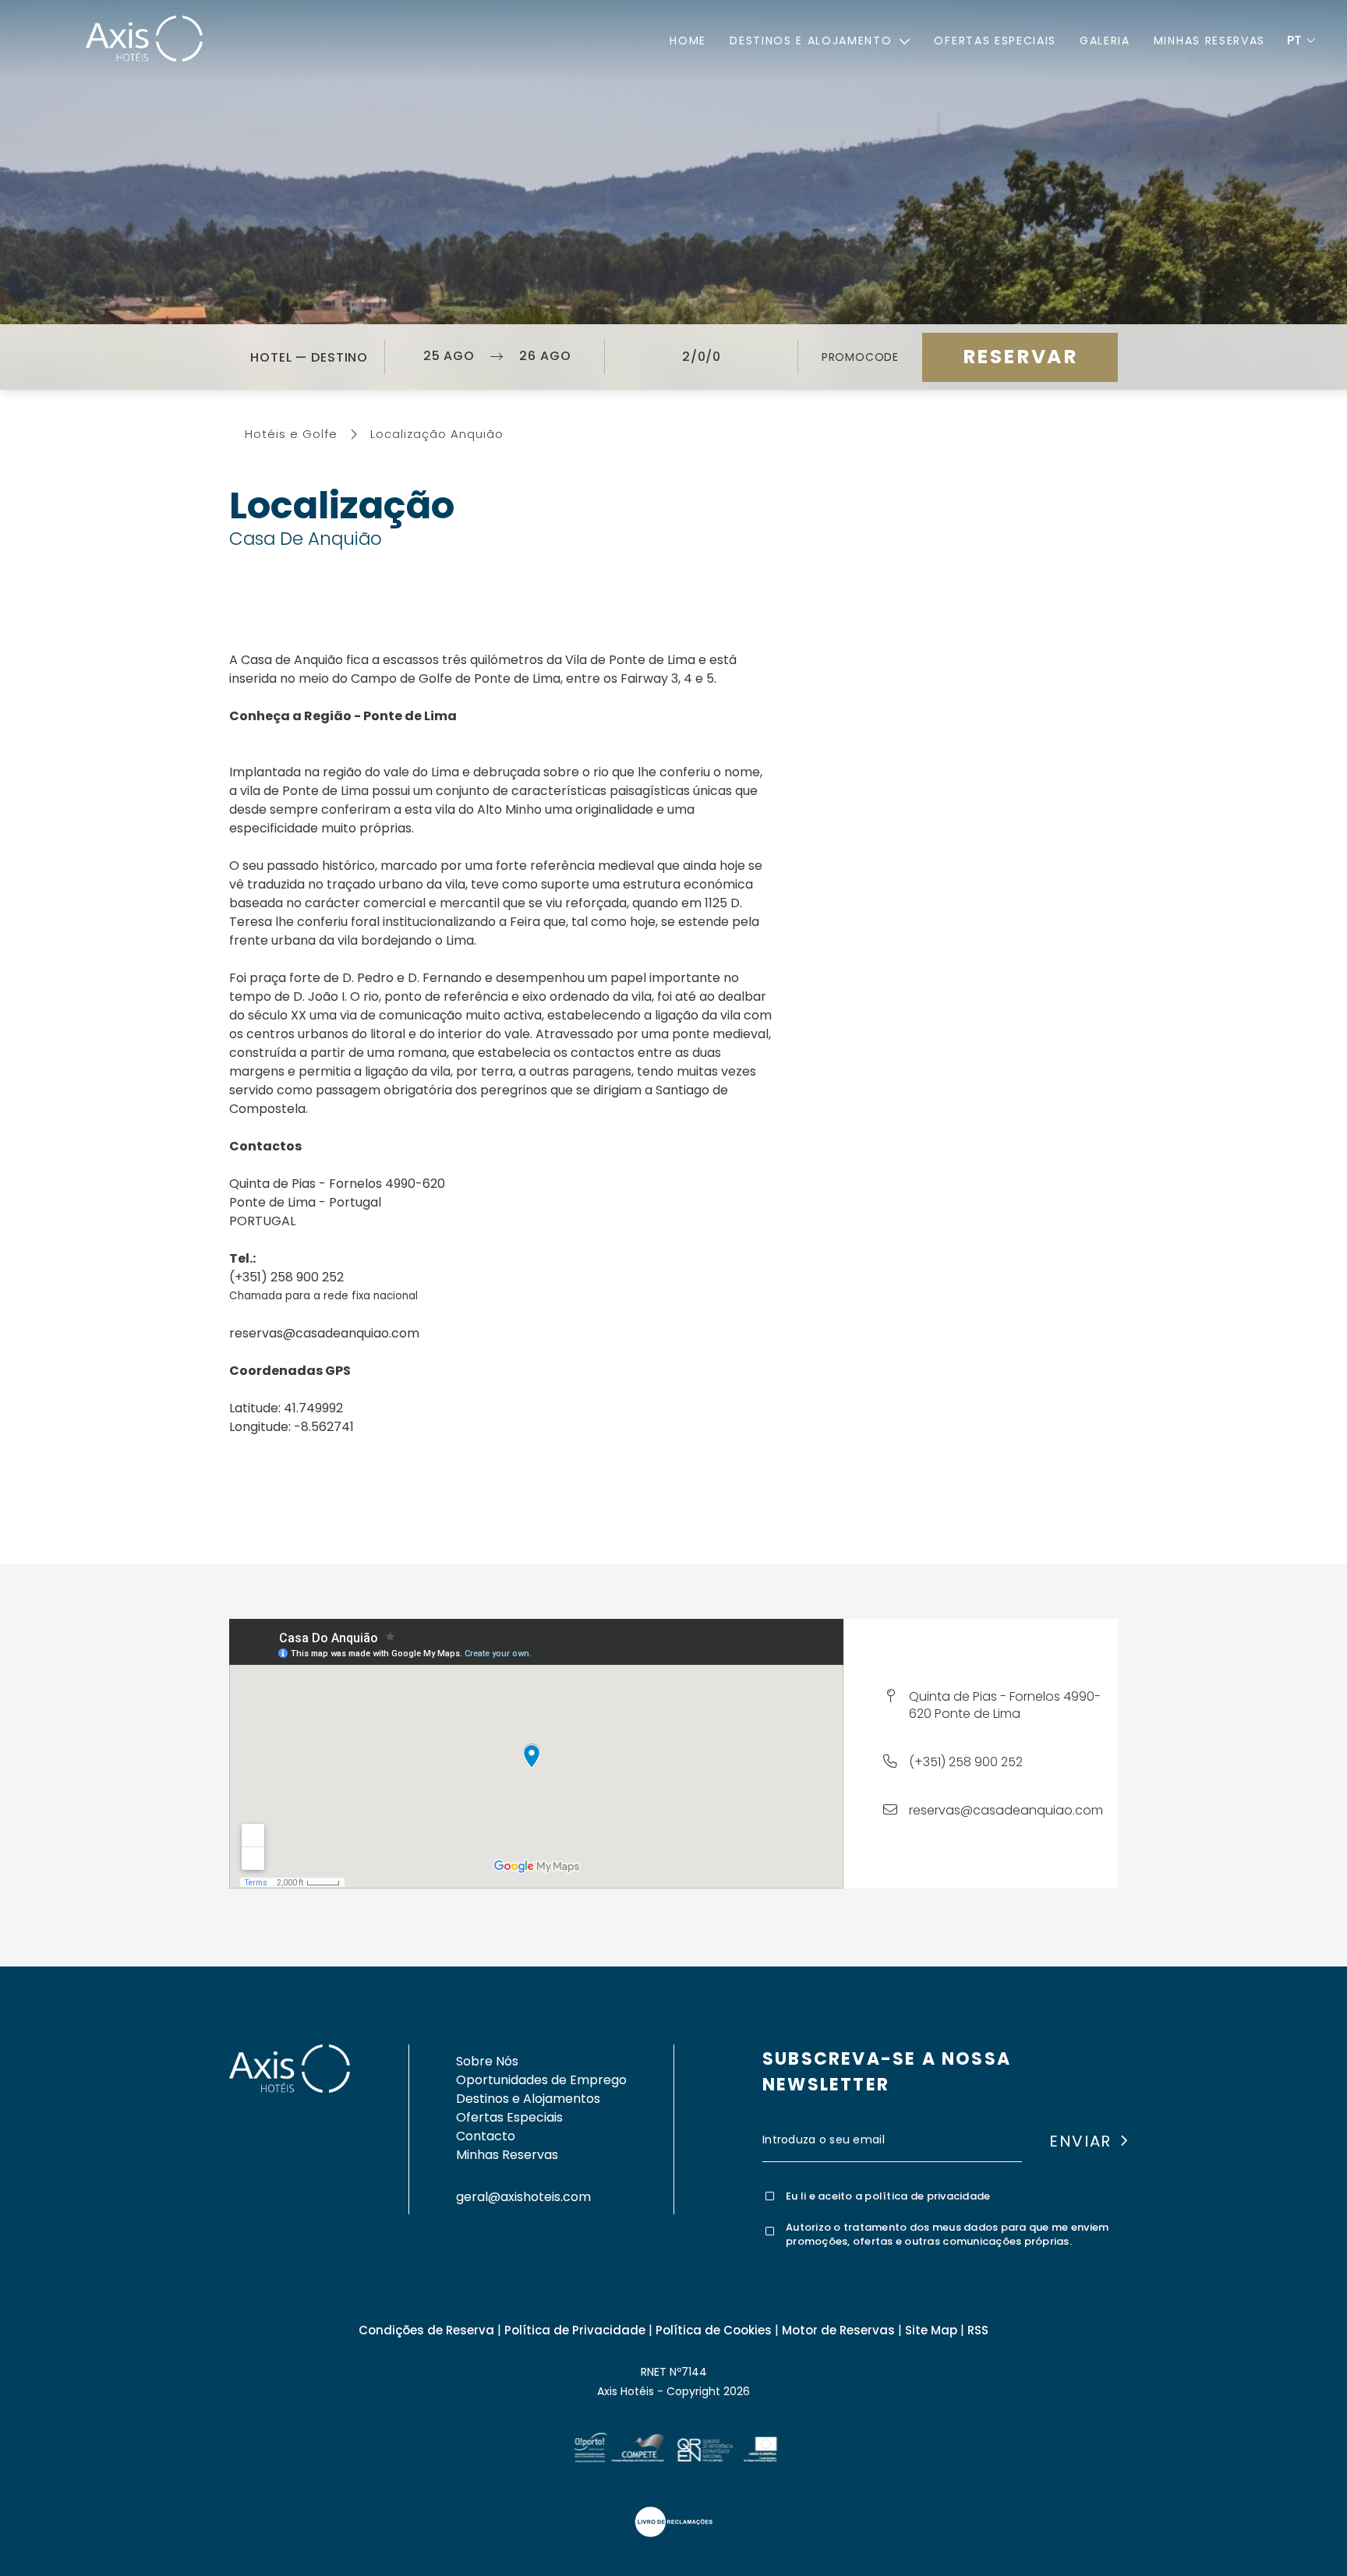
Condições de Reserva (426, 2330)
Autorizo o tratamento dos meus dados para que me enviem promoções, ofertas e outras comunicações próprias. (947, 2235)
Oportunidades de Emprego (541, 2080)
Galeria (1105, 41)
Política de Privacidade (575, 2330)
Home (688, 41)
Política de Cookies (714, 2330)
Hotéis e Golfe (291, 434)
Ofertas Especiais (995, 41)
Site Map (931, 2330)
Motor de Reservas (838, 2330)
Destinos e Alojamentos (528, 2099)
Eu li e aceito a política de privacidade (888, 2196)
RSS (978, 2330)
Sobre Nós (487, 2061)
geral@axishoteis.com (523, 2197)
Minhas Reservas (1209, 41)
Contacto (486, 2136)
